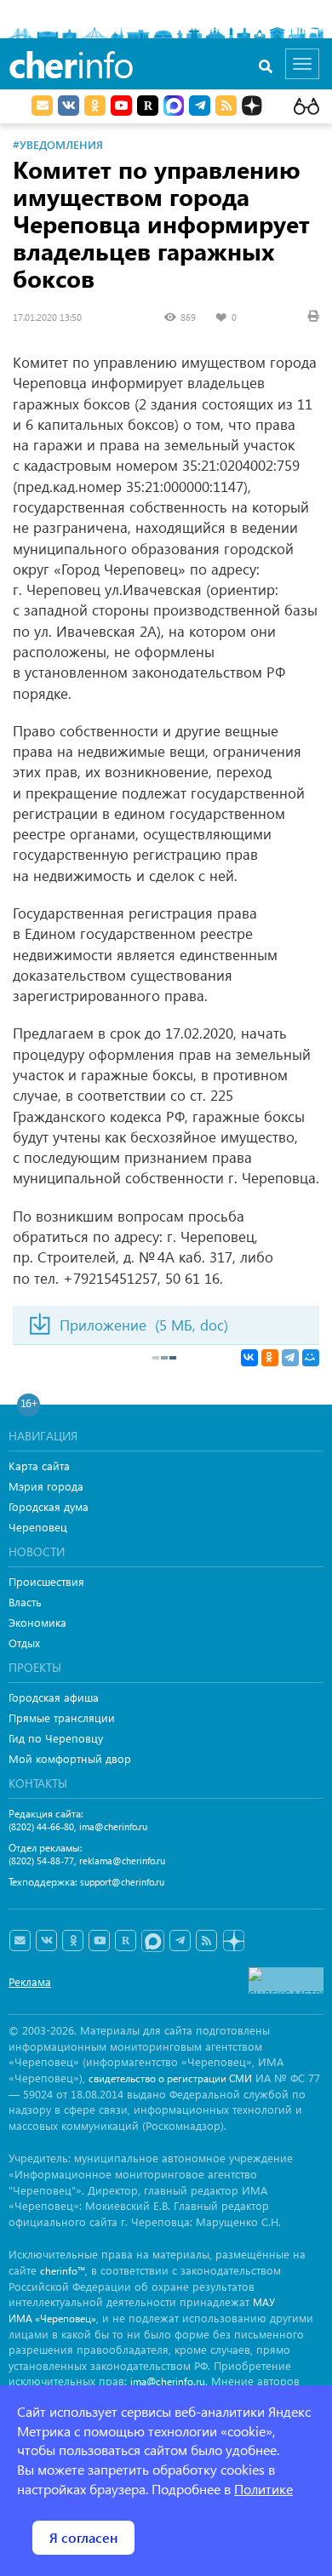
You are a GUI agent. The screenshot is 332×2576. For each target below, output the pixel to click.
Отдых (24, 1643)
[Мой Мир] (311, 1358)
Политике (263, 2489)
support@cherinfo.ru (122, 1882)
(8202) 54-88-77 (41, 1860)
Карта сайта (39, 1465)
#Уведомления (58, 144)
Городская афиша (54, 1697)
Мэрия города (46, 1486)
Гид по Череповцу (56, 1738)
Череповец (38, 1527)
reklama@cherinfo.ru (122, 1860)
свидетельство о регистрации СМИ (170, 2078)
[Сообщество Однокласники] (95, 106)
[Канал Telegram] (180, 1941)
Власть (25, 1602)
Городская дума (49, 1506)
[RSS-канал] (206, 1941)
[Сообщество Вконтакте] (46, 1941)
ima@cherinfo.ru (113, 1826)
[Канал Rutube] (148, 106)
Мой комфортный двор (70, 1758)
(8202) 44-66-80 (41, 1826)
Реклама (30, 1981)
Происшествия (46, 1581)
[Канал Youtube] (121, 106)
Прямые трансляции (62, 1717)
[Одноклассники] (270, 1358)
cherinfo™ (63, 2271)
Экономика (37, 1622)
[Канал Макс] (174, 107)
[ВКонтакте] (249, 1358)
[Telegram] (290, 1358)
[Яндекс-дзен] (233, 1941)
